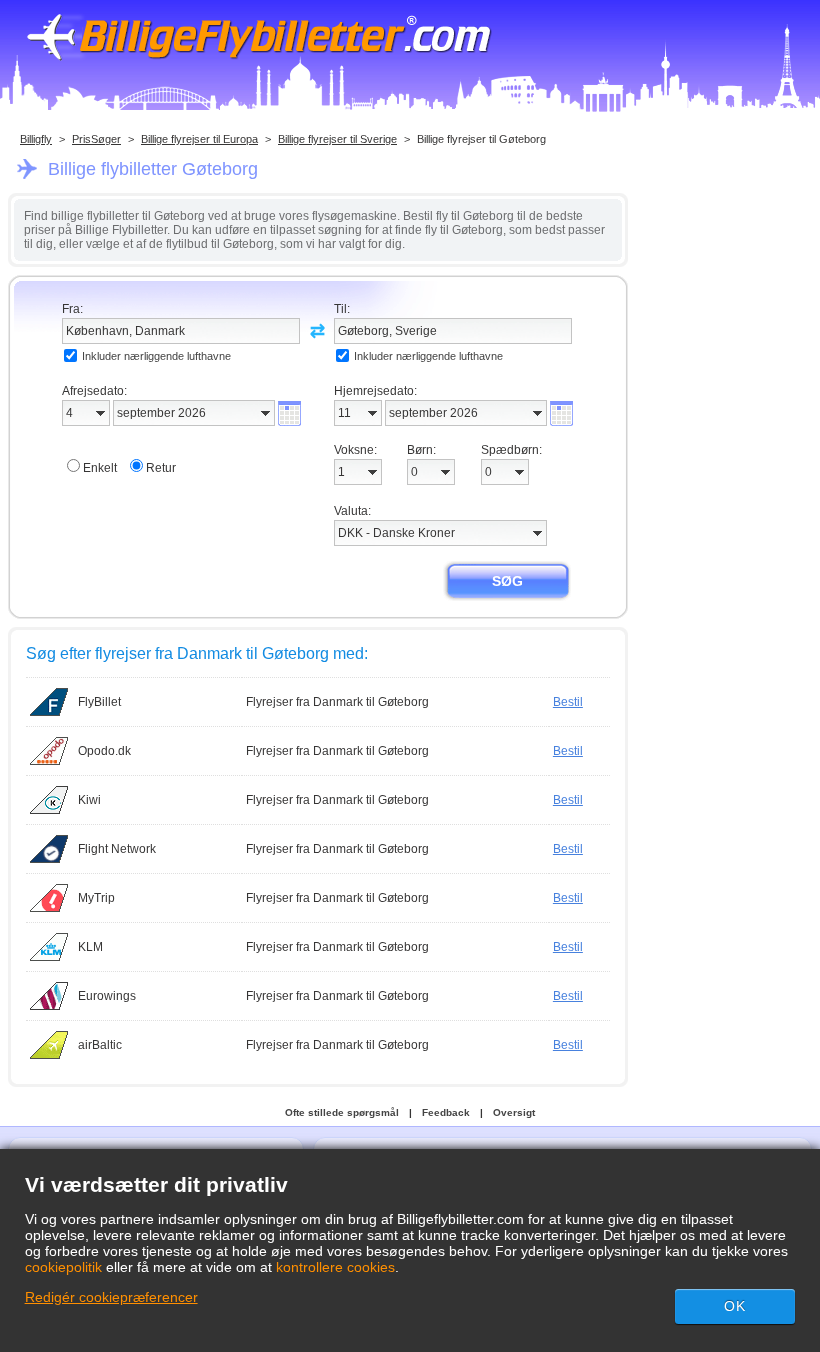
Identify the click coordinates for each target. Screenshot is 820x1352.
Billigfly (36, 139)
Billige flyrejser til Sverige (337, 139)
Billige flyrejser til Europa (199, 139)
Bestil (568, 702)
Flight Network (117, 849)
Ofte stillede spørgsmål (342, 1112)
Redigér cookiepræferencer (111, 1297)
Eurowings (107, 996)
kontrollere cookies (335, 1267)
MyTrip (96, 898)
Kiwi (89, 800)
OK (735, 1306)
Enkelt (100, 468)
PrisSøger (96, 139)
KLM (90, 947)
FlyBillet (99, 702)
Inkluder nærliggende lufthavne (156, 356)
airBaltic (100, 1045)
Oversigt (514, 1112)
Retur (161, 468)
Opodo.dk (104, 751)
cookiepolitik (63, 1267)
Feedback (446, 1112)
